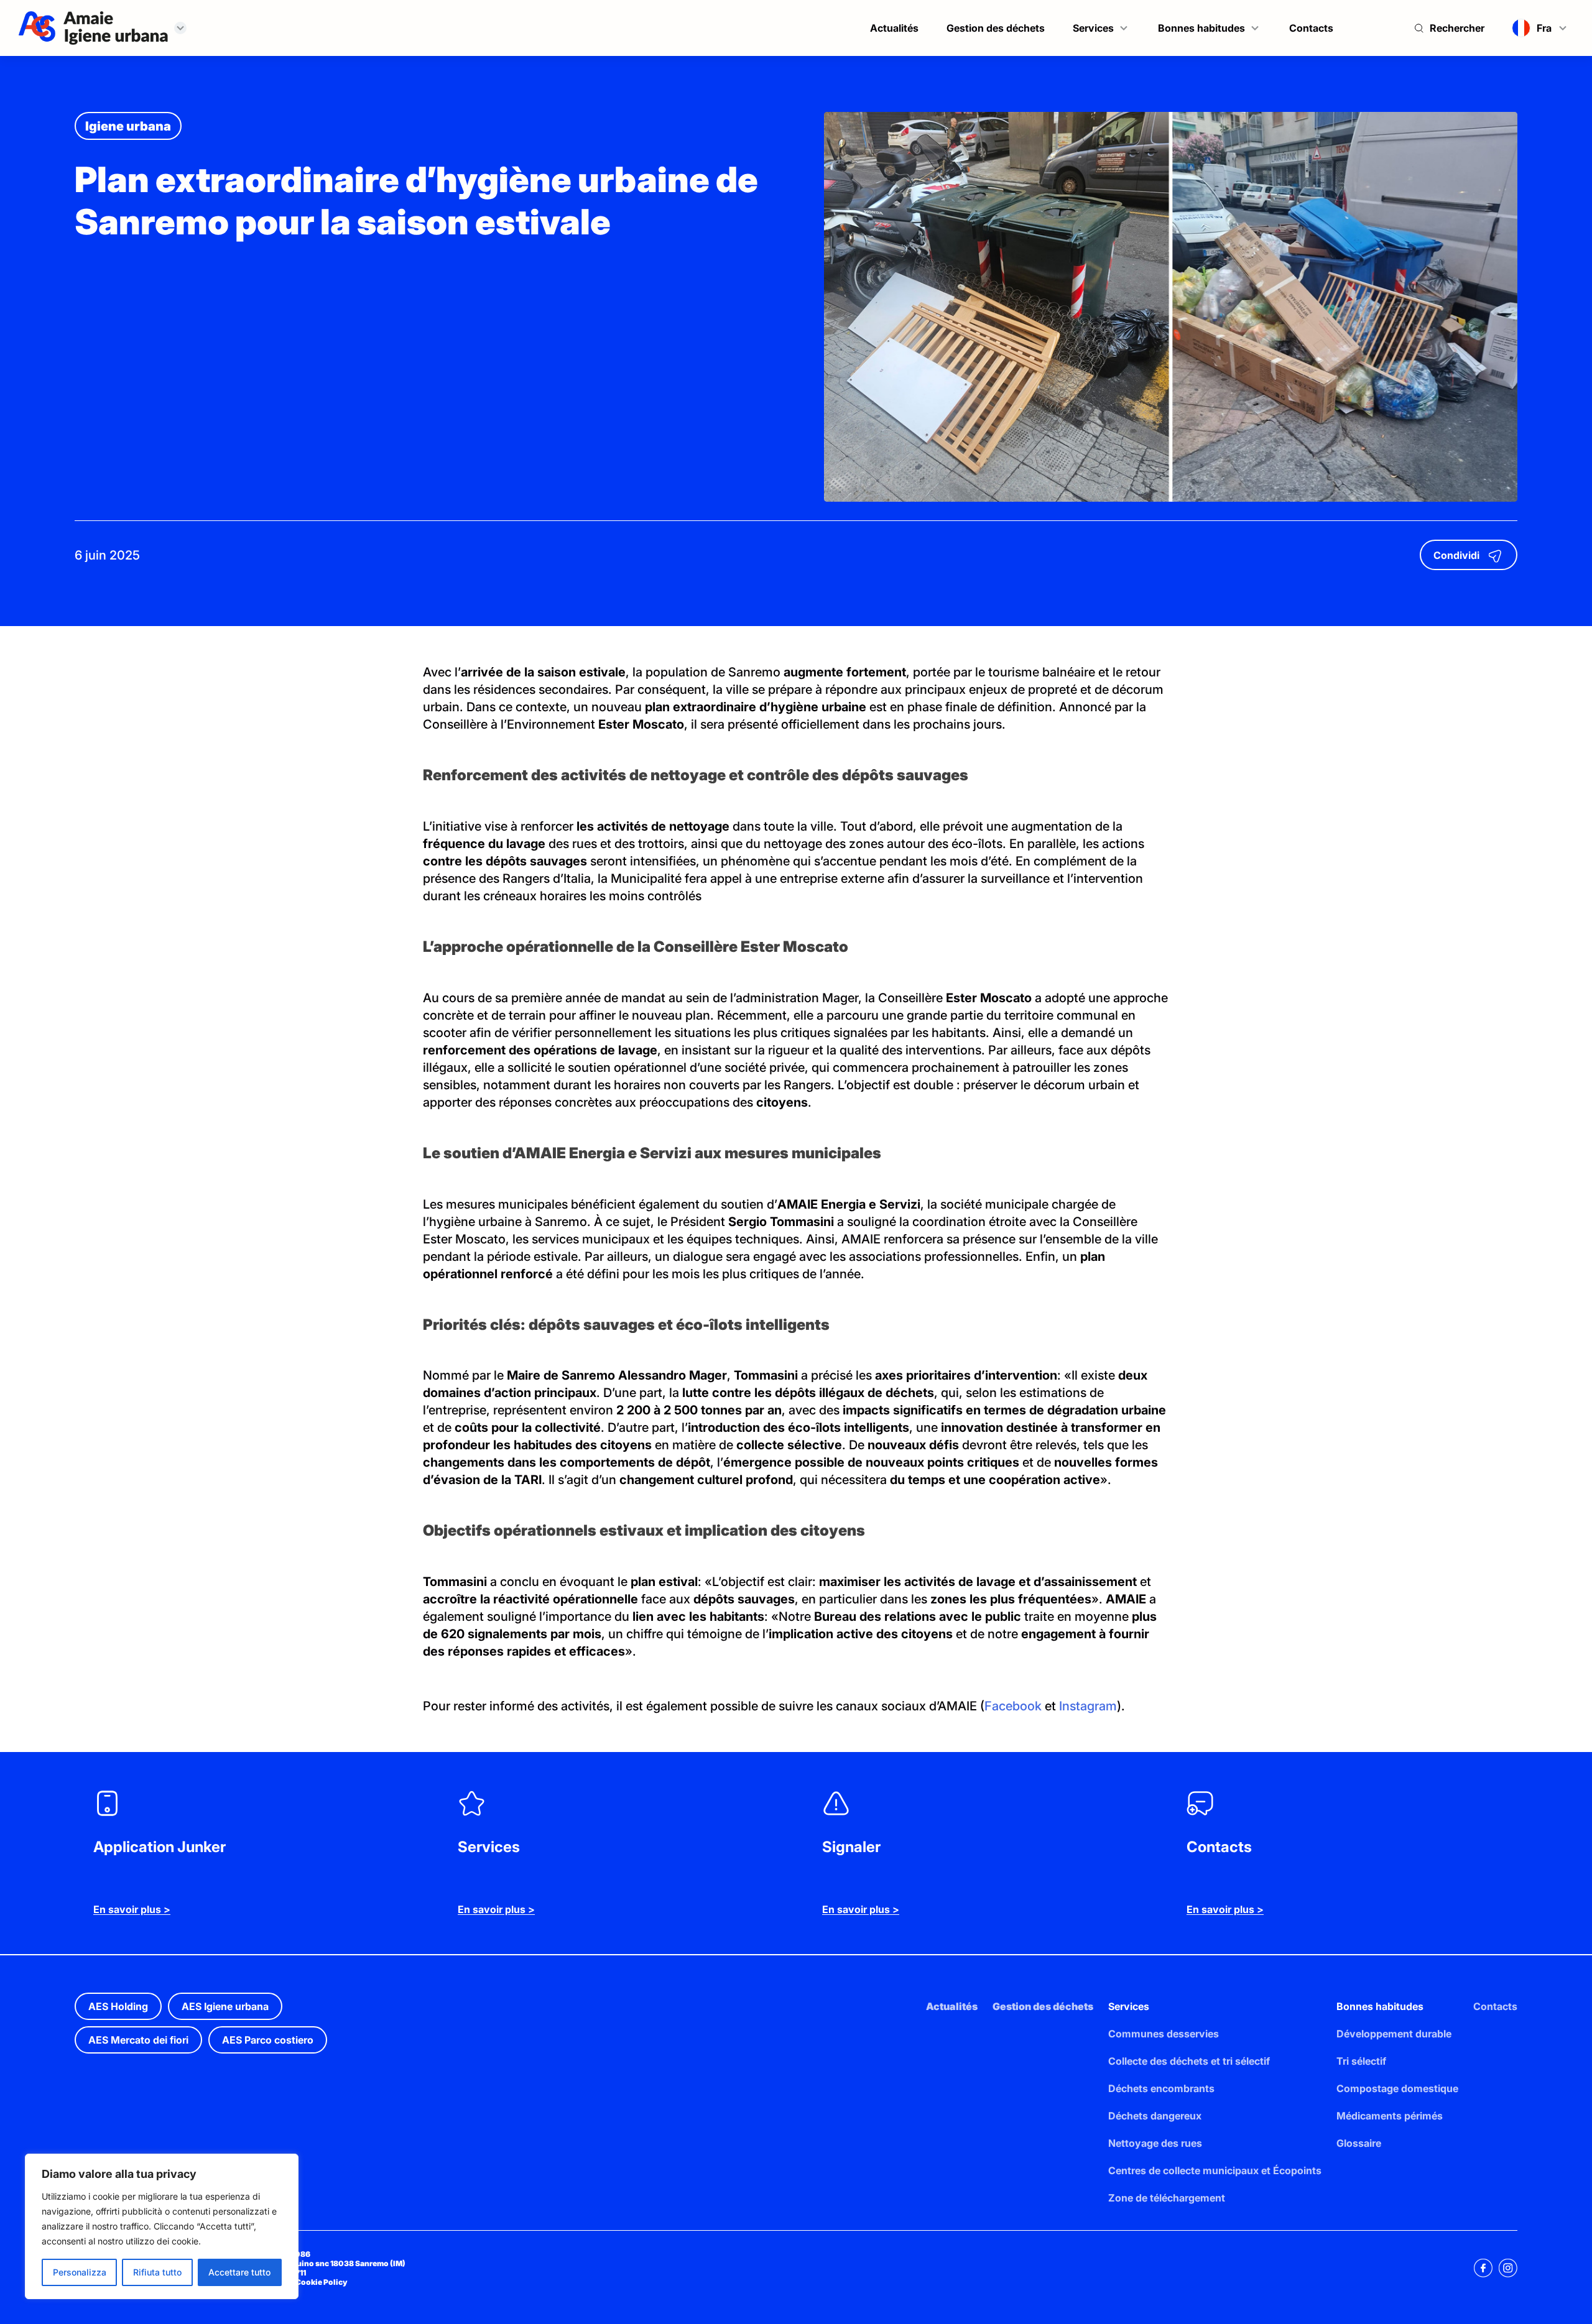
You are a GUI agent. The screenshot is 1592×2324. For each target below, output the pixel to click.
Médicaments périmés (1390, 2116)
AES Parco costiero (268, 2040)
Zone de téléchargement (1167, 2198)
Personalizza (80, 2272)
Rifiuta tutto (157, 2272)
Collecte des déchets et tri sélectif (1189, 2061)
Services (1093, 28)
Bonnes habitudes (1201, 28)
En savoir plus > (132, 1909)
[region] (162, 2226)
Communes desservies (1164, 2034)
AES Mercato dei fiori (138, 2040)
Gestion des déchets (996, 28)
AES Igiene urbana (225, 2006)
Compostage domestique (1397, 2088)
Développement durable (1394, 2034)
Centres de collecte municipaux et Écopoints (1215, 2170)
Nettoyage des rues (1155, 2143)
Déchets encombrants (1161, 2088)
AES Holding (118, 2006)
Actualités (894, 28)
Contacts (1311, 28)
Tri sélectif (1361, 2061)
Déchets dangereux (1155, 2116)
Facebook (1013, 1706)
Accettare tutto (239, 2272)
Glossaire (1359, 2143)
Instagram (1088, 1706)
